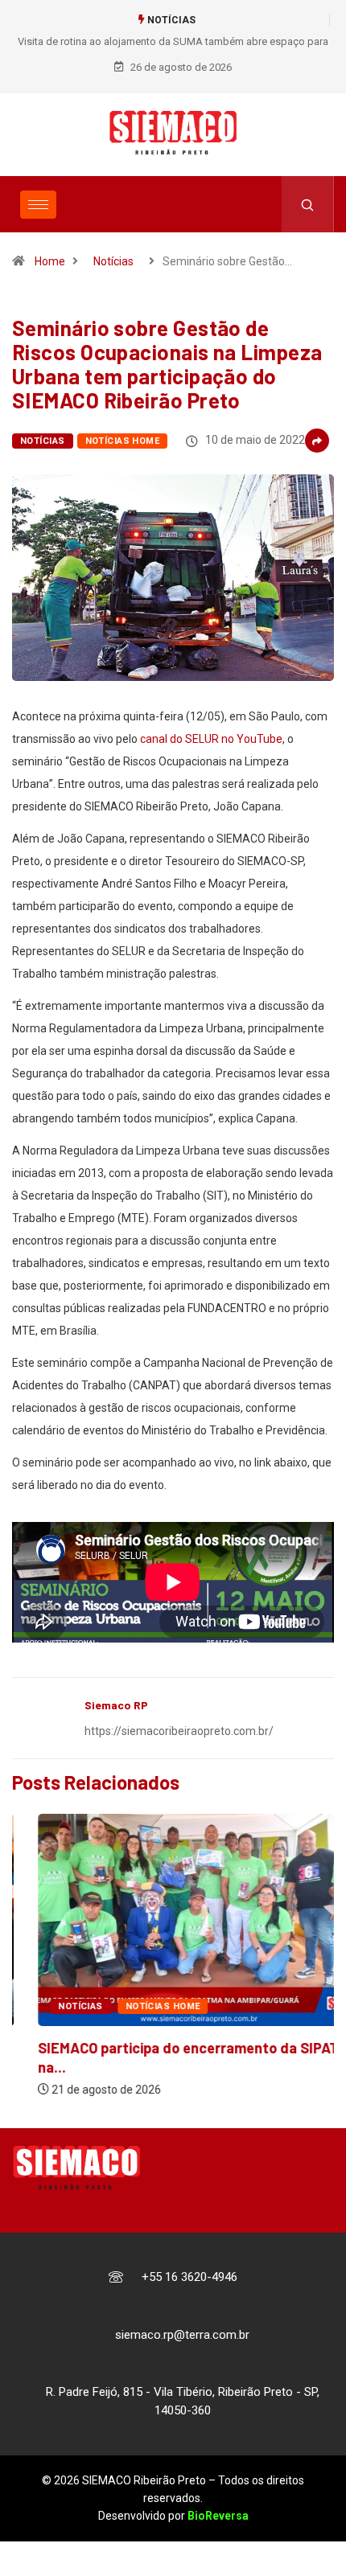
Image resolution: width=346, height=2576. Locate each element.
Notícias (113, 261)
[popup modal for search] (308, 204)
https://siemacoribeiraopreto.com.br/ (179, 1731)
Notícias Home (123, 441)
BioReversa (218, 2516)
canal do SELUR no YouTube (211, 739)
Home (50, 261)
